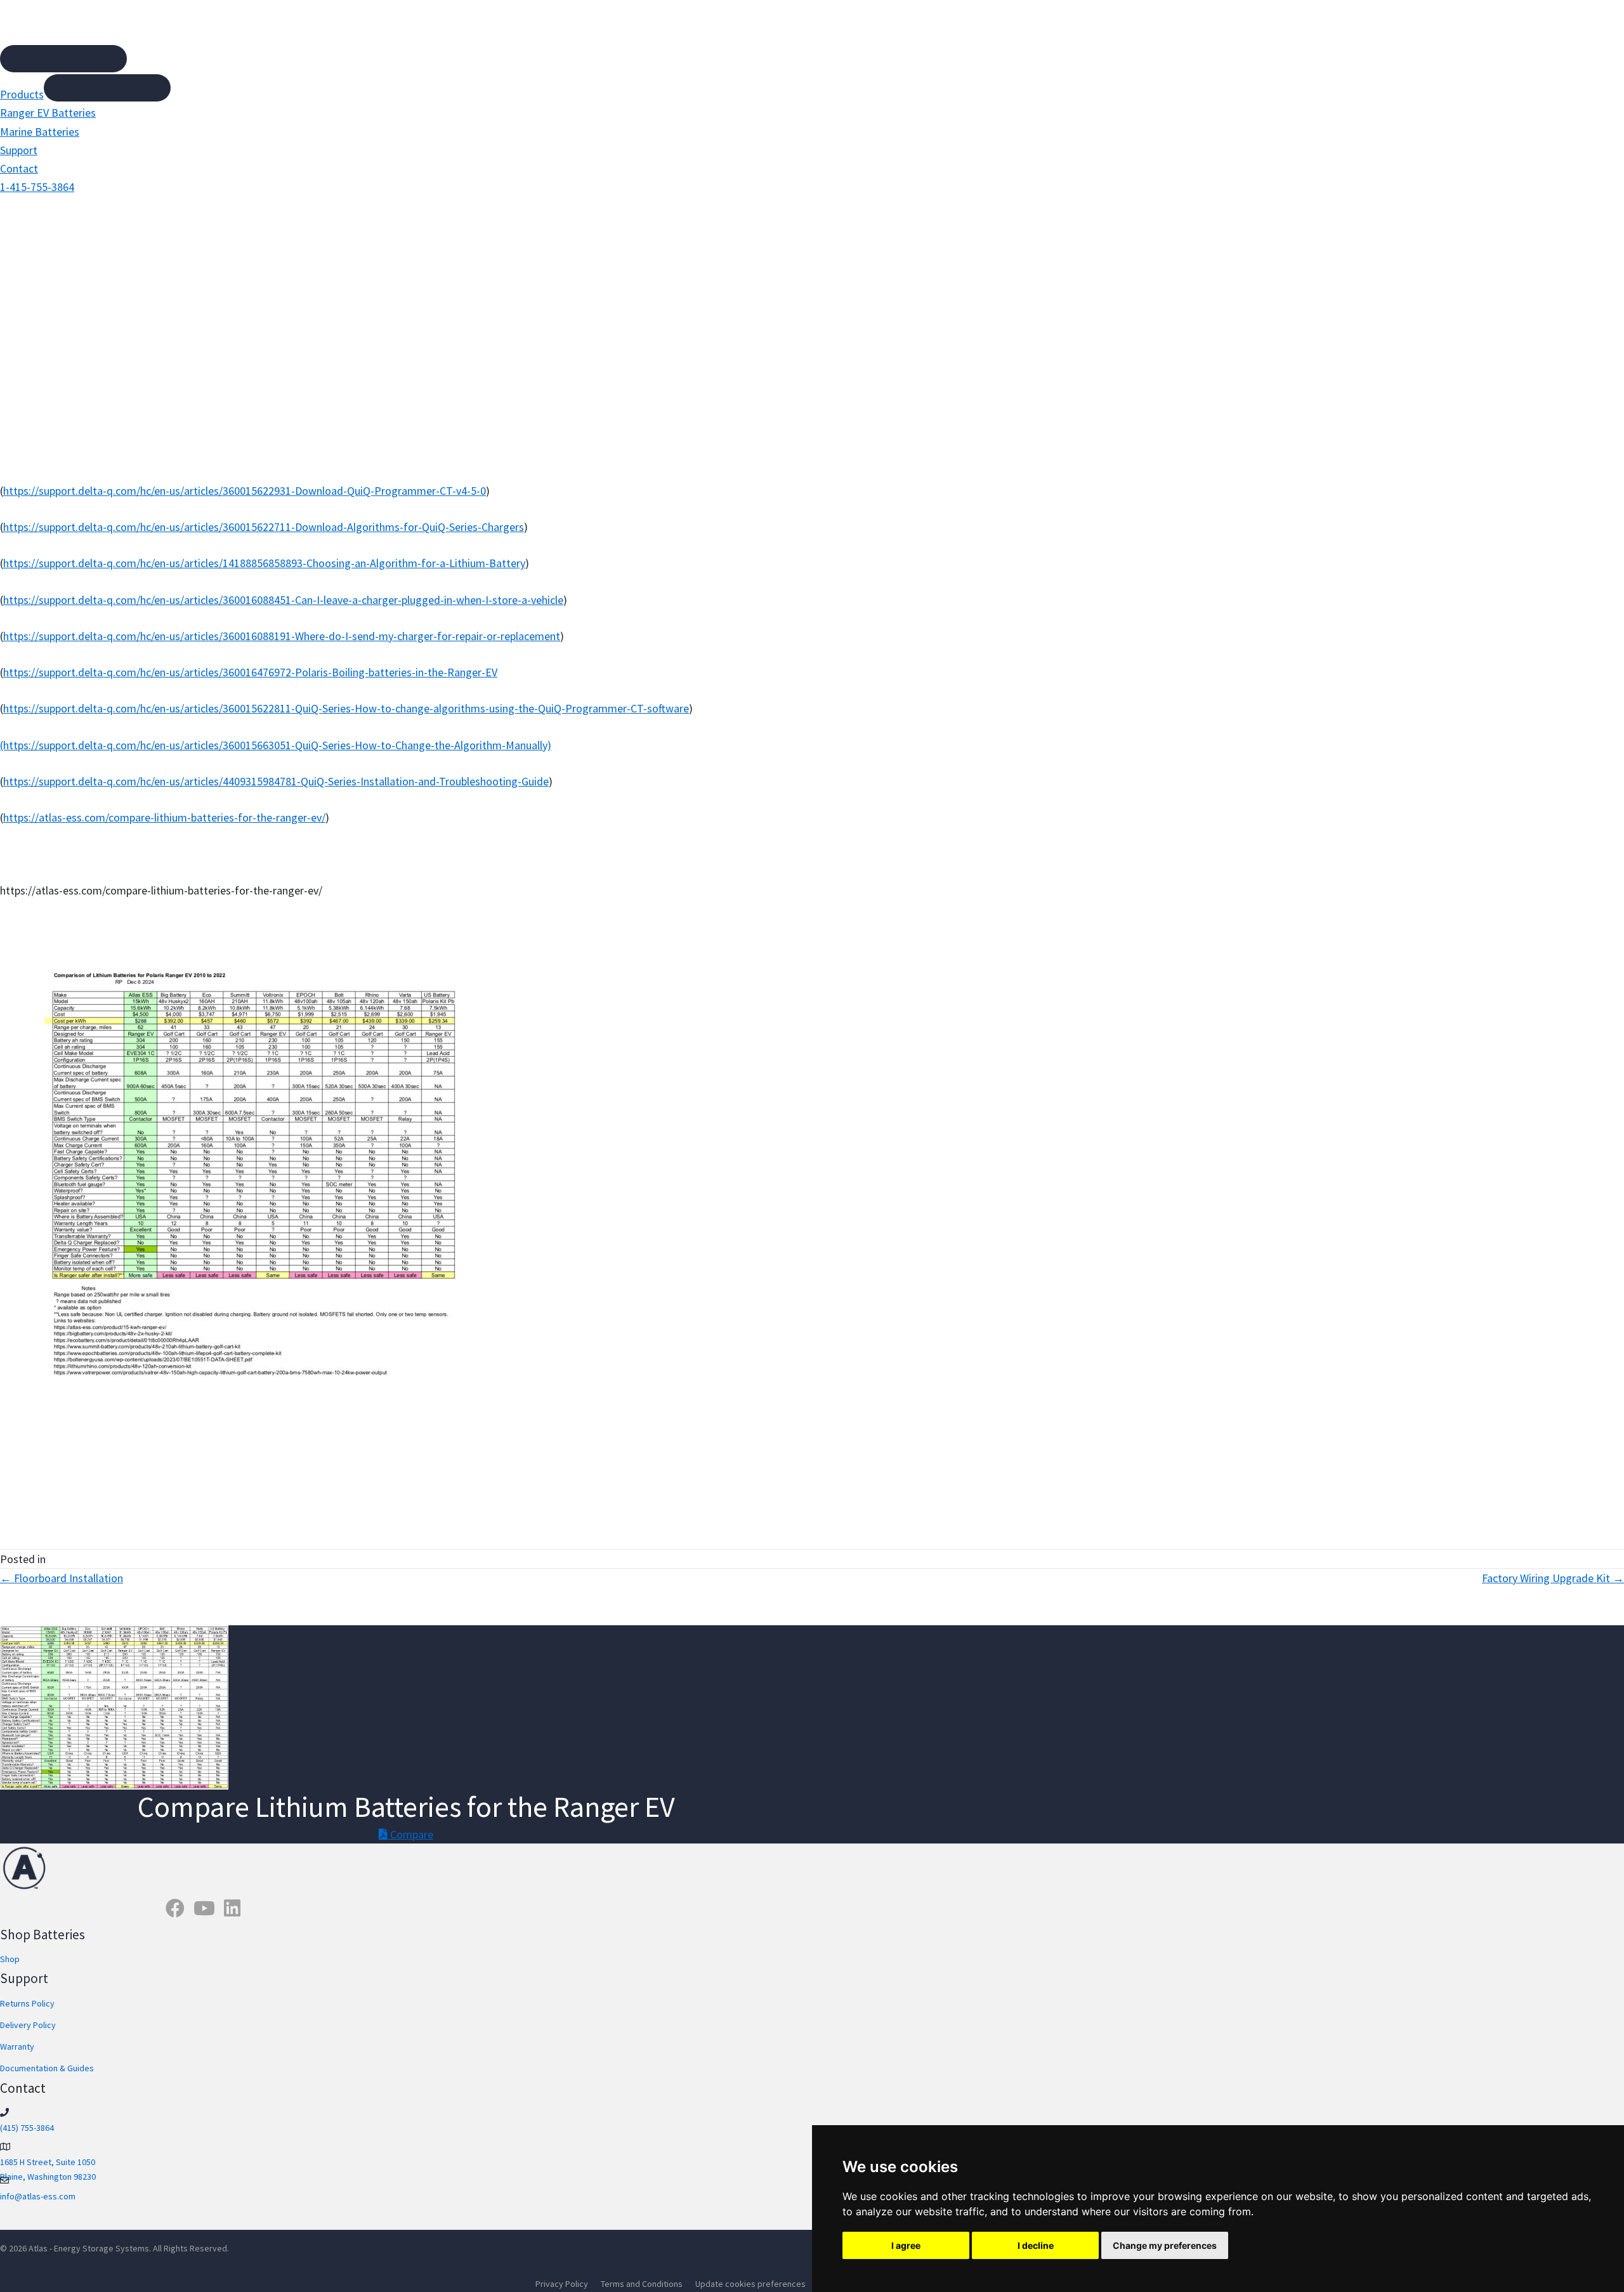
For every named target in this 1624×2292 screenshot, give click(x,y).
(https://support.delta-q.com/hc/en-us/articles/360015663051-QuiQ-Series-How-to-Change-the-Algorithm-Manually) (276, 745)
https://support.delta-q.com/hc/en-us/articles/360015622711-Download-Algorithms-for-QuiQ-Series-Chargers (264, 527)
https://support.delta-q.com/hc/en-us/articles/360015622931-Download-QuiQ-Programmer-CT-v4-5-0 (245, 491)
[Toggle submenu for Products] (107, 88)
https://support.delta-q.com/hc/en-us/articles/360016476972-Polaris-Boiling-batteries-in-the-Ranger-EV (250, 672)
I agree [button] (906, 2245)
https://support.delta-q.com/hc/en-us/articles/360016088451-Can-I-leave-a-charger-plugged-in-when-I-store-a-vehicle (283, 600)
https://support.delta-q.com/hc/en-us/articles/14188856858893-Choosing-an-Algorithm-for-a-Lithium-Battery (264, 563)
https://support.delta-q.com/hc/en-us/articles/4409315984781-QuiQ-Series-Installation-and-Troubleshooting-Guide (276, 781)
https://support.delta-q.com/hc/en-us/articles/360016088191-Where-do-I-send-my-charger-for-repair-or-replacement (282, 636)
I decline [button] (1036, 2245)
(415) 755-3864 (27, 2128)
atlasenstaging (861, 339)
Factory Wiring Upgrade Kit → (1553, 1578)
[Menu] (63, 59)
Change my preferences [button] (1165, 2245)
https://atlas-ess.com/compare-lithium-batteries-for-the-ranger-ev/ (164, 817)
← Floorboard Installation (62, 1578)
